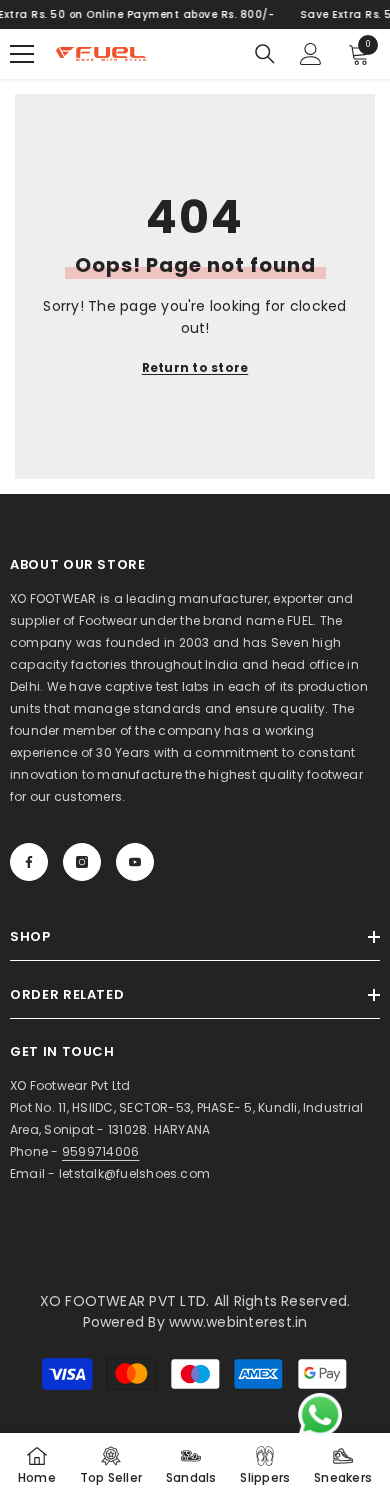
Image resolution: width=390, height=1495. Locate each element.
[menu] (22, 54)
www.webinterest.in (238, 1322)
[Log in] (311, 54)
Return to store (195, 367)
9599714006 (100, 1151)
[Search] (265, 54)
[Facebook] (29, 862)
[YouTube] (135, 862)
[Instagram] (82, 862)
